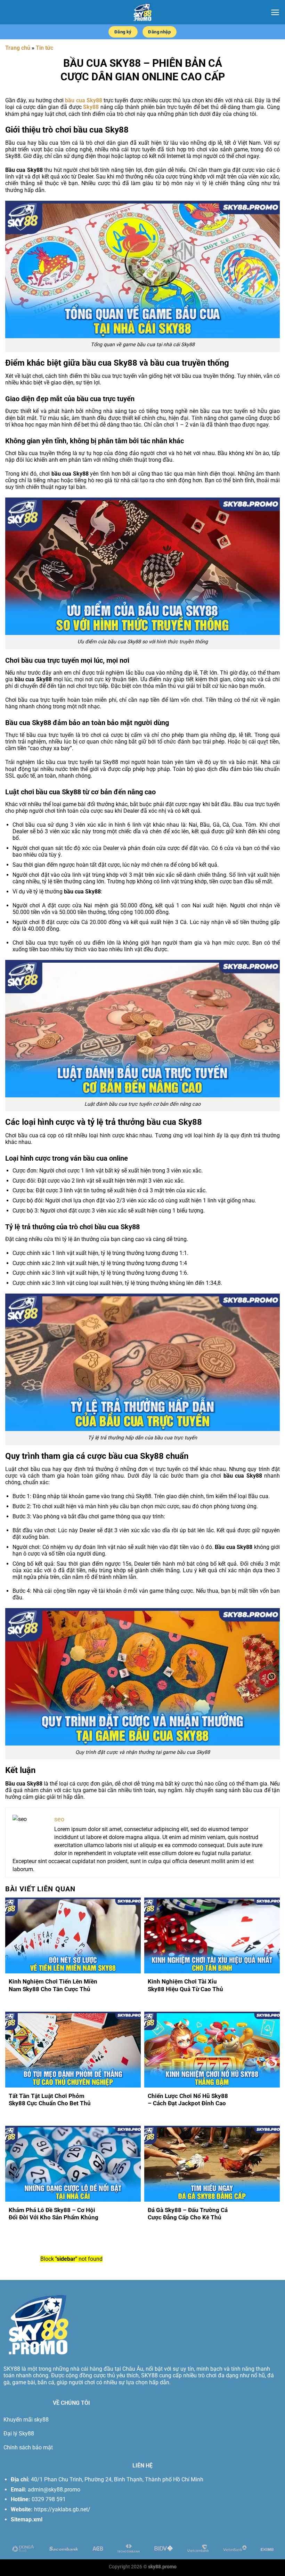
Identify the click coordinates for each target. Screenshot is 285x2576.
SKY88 (12, 2369)
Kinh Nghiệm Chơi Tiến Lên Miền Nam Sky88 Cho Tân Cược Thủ (53, 1985)
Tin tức (44, 48)
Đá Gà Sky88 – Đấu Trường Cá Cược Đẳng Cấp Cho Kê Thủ (188, 2214)
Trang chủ (18, 48)
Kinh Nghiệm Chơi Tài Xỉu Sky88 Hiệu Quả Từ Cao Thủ (185, 1985)
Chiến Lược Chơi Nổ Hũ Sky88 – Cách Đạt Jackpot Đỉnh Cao (188, 2100)
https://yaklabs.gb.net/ (62, 2509)
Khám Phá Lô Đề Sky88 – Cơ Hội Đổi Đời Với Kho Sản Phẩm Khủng (54, 2214)
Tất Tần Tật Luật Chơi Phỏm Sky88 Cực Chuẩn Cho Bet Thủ (50, 2100)
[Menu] (275, 12)
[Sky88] (142, 12)
